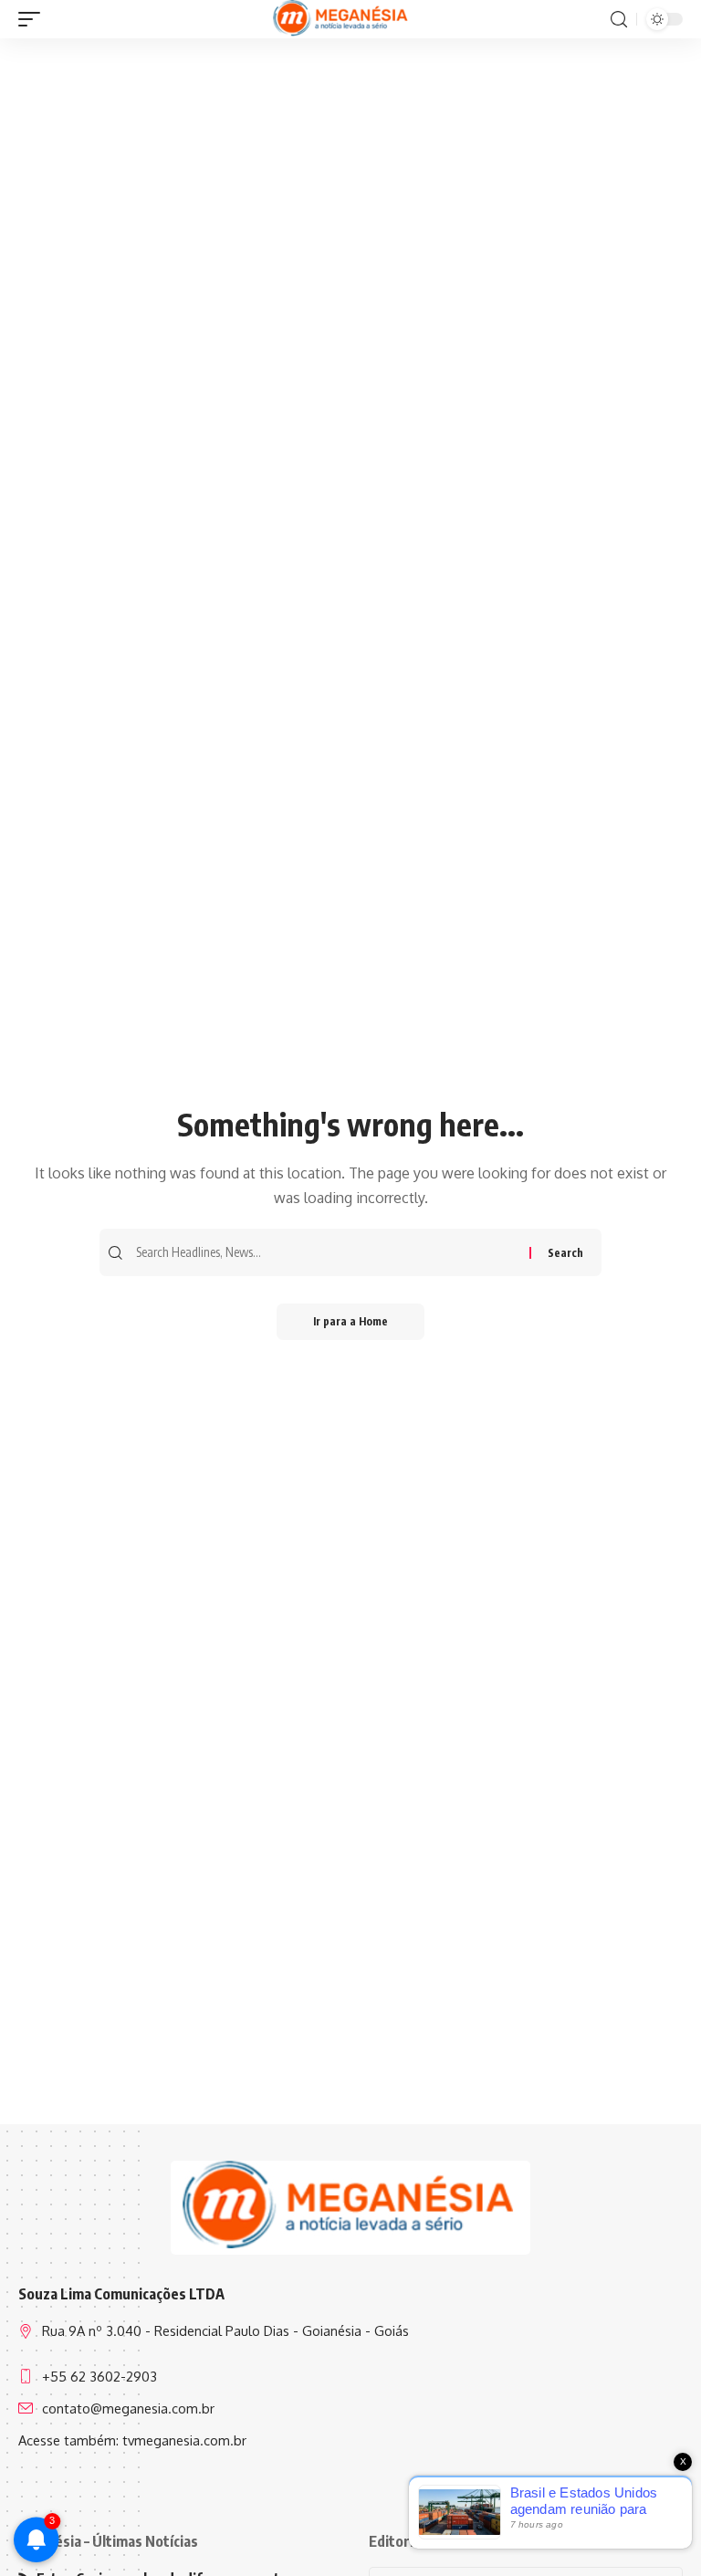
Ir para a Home (350, 1321)
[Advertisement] (350, 180)
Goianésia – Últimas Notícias (108, 2541)
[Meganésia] (342, 19)
